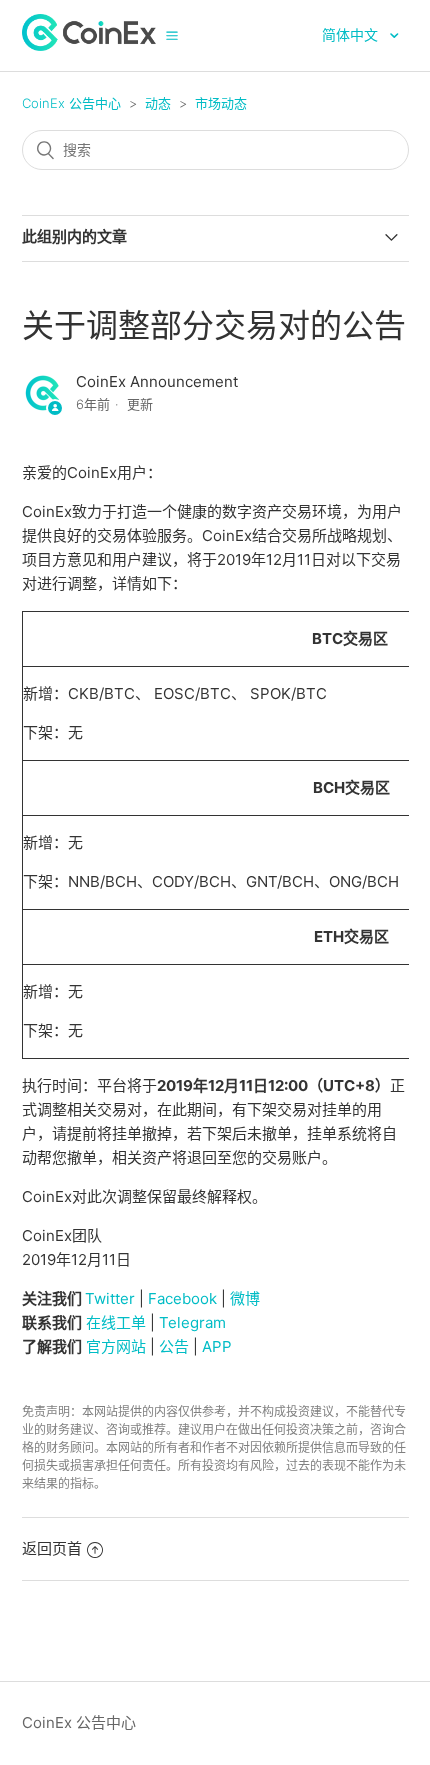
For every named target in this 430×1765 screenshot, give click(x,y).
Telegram (192, 1322)
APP (217, 1346)
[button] (172, 35)
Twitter (110, 1298)
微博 (245, 1298)
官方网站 (116, 1346)
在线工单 (116, 1322)
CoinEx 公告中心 (71, 103)
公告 (174, 1346)
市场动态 (221, 103)
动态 (158, 103)
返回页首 (52, 1548)
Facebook (182, 1298)
